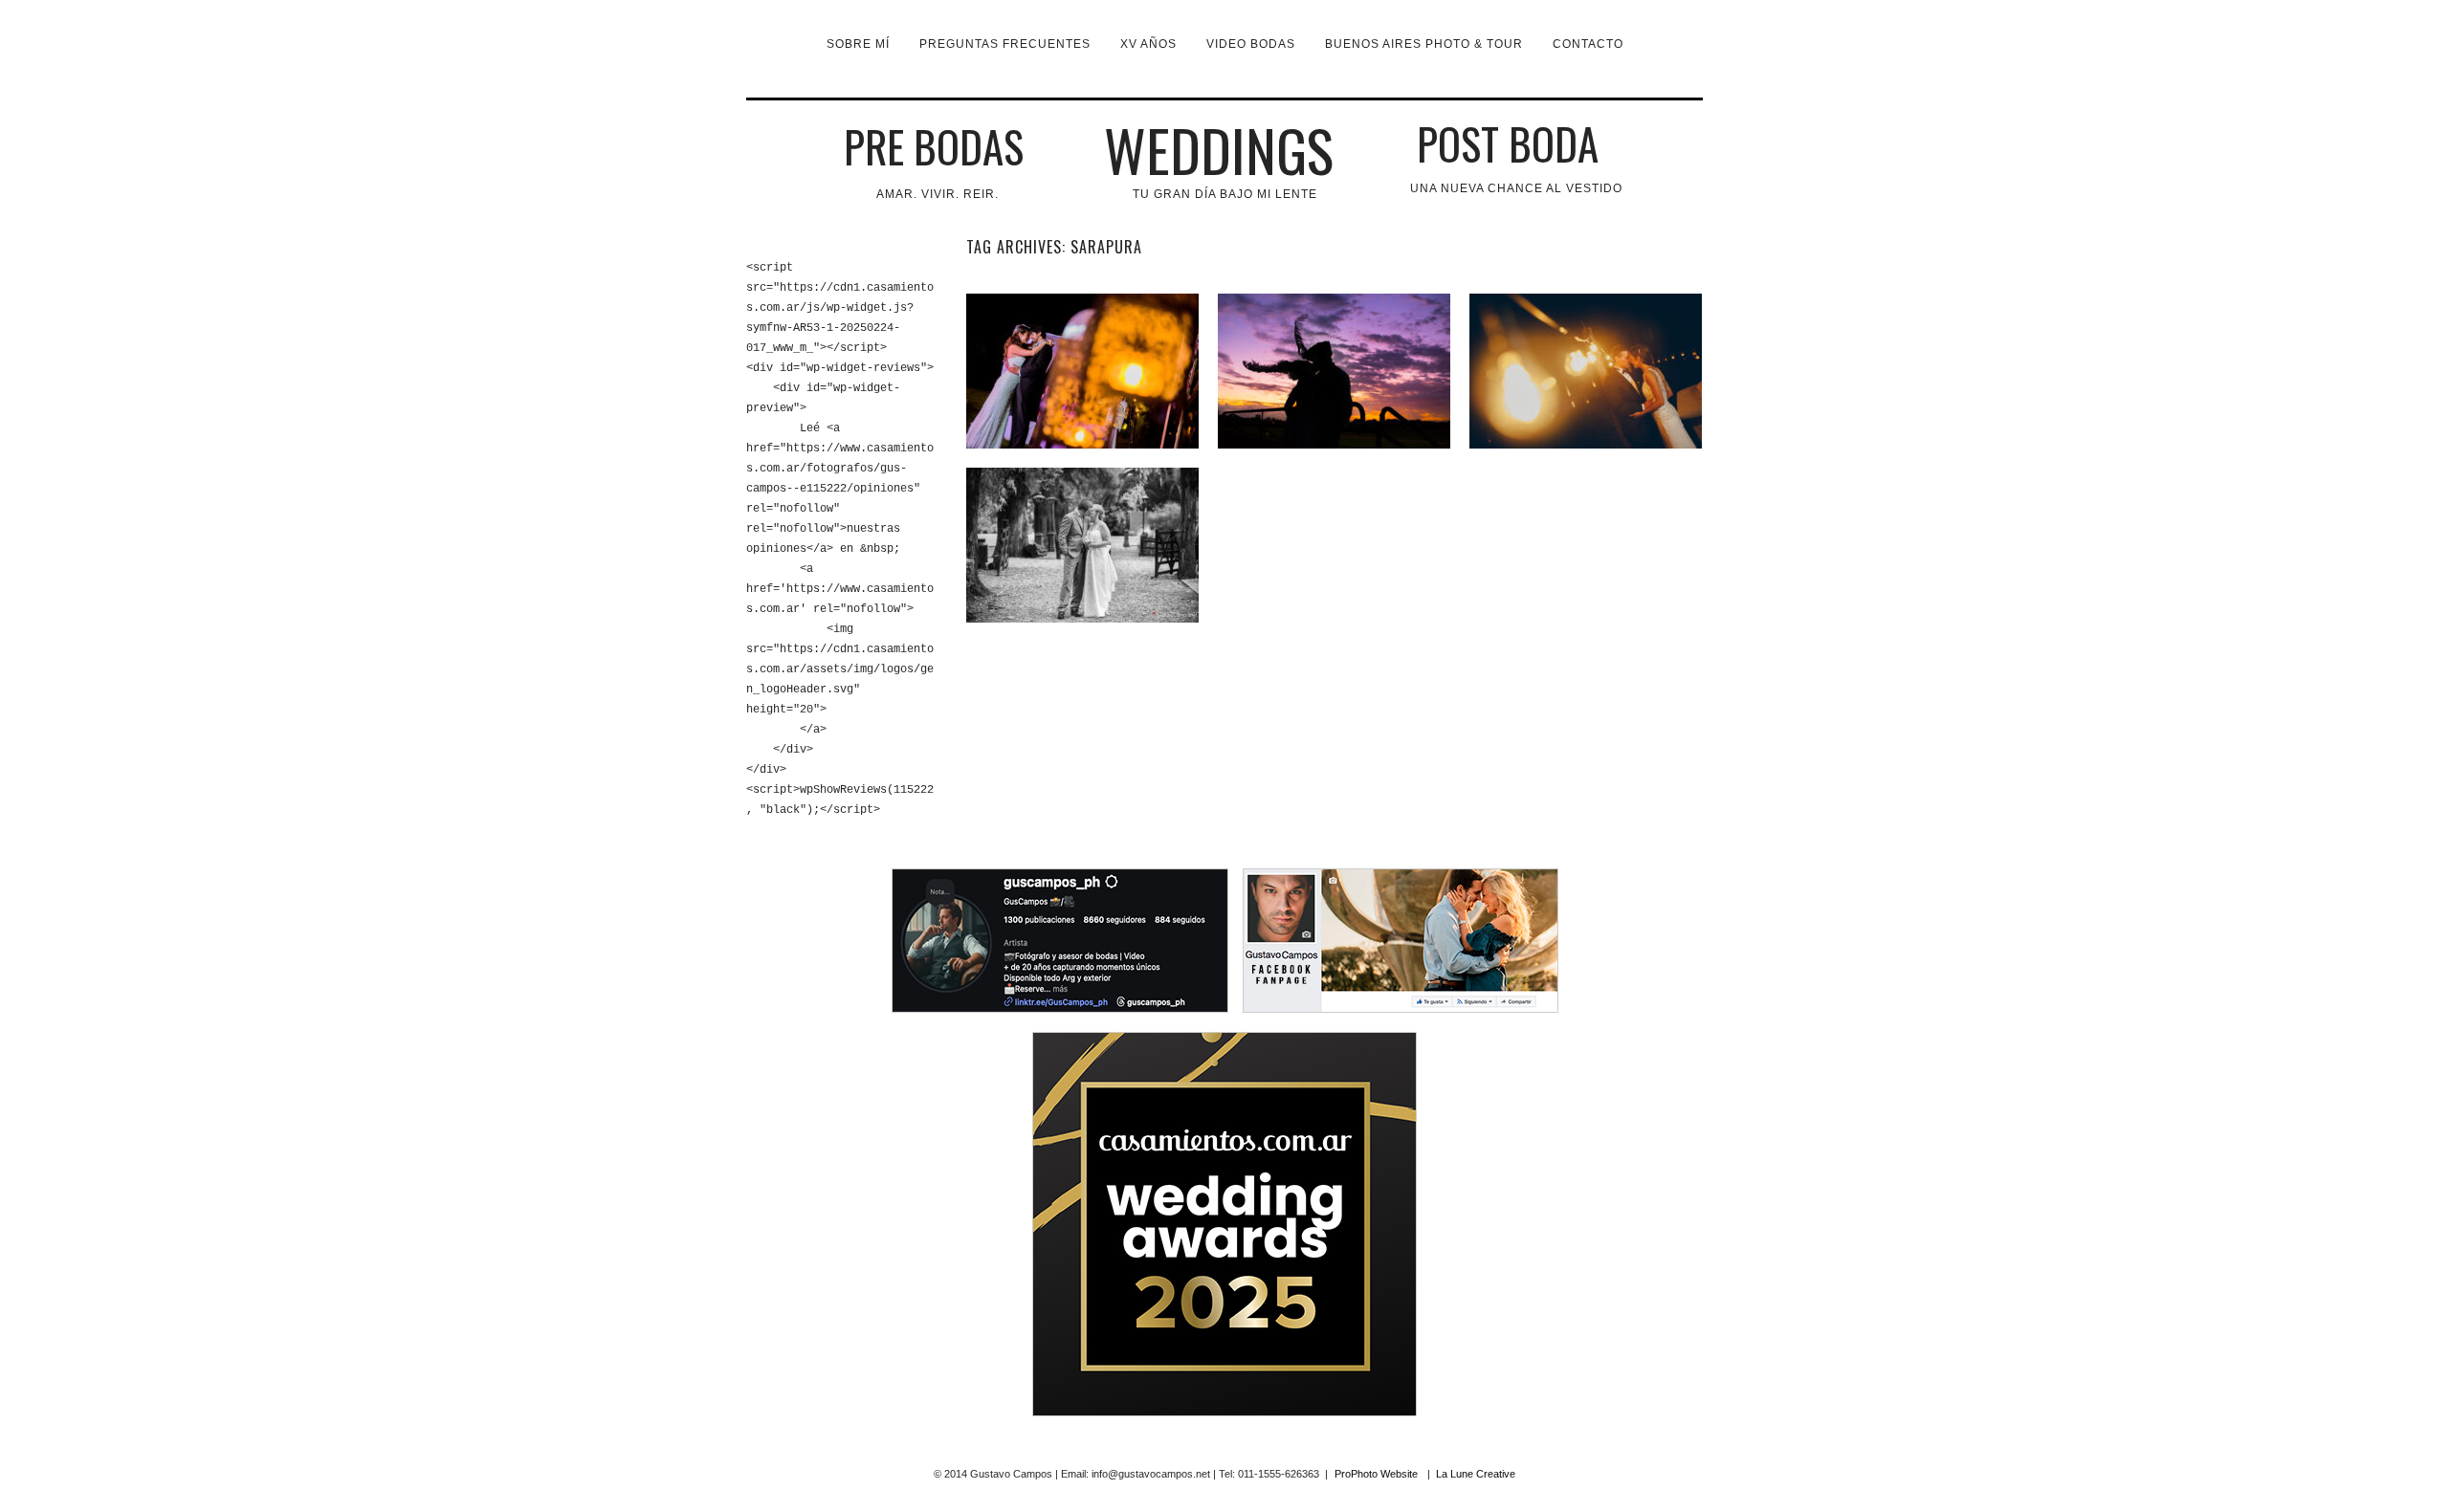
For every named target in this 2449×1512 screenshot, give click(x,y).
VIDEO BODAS (1251, 44)
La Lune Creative (1476, 1474)
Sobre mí (858, 44)
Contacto (1588, 44)
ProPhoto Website (1376, 1474)
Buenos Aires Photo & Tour (1424, 44)
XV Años (1148, 44)
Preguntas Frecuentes (1005, 44)
